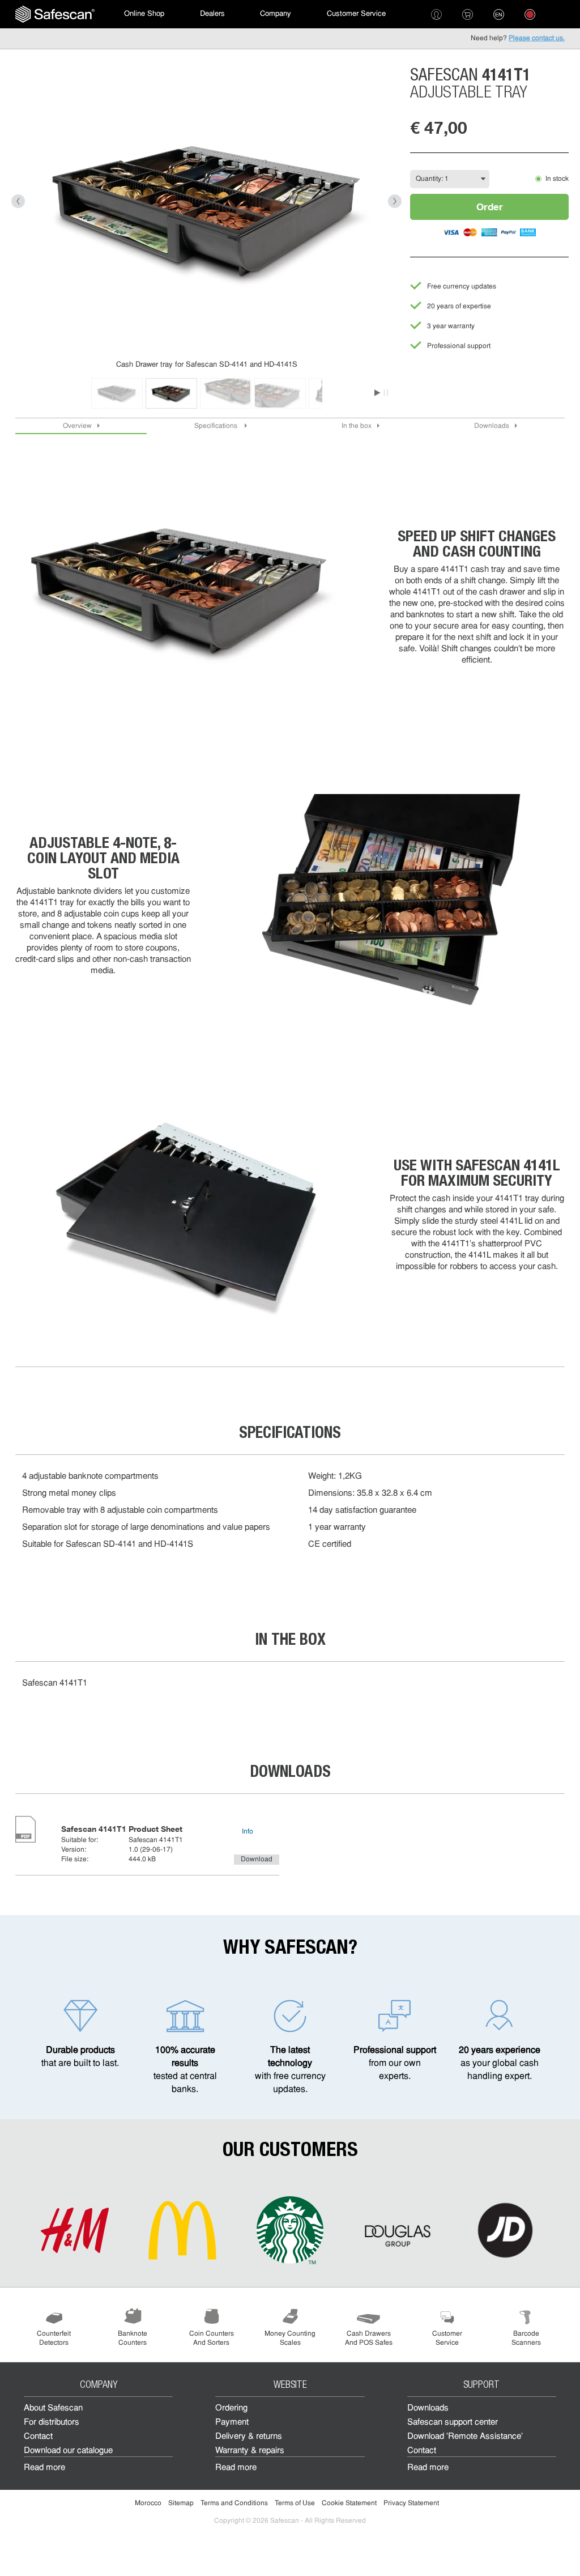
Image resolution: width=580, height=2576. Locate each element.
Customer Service (356, 14)
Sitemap (181, 2503)
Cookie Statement (349, 2503)
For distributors (52, 2423)
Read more (44, 2468)
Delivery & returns (249, 2437)
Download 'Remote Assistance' (465, 2437)
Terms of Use (295, 2503)
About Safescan (53, 2409)
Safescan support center (453, 2423)
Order (490, 207)
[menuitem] (55, 14)
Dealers (212, 14)
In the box (357, 426)
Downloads (492, 426)
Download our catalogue (68, 2451)
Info (248, 1832)
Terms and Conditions (234, 2503)
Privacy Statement (411, 2503)
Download (257, 1860)
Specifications (217, 426)
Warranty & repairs (250, 2451)
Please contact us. (537, 39)
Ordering (231, 2409)
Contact (38, 2437)
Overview (77, 426)
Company (276, 14)
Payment (232, 2423)
